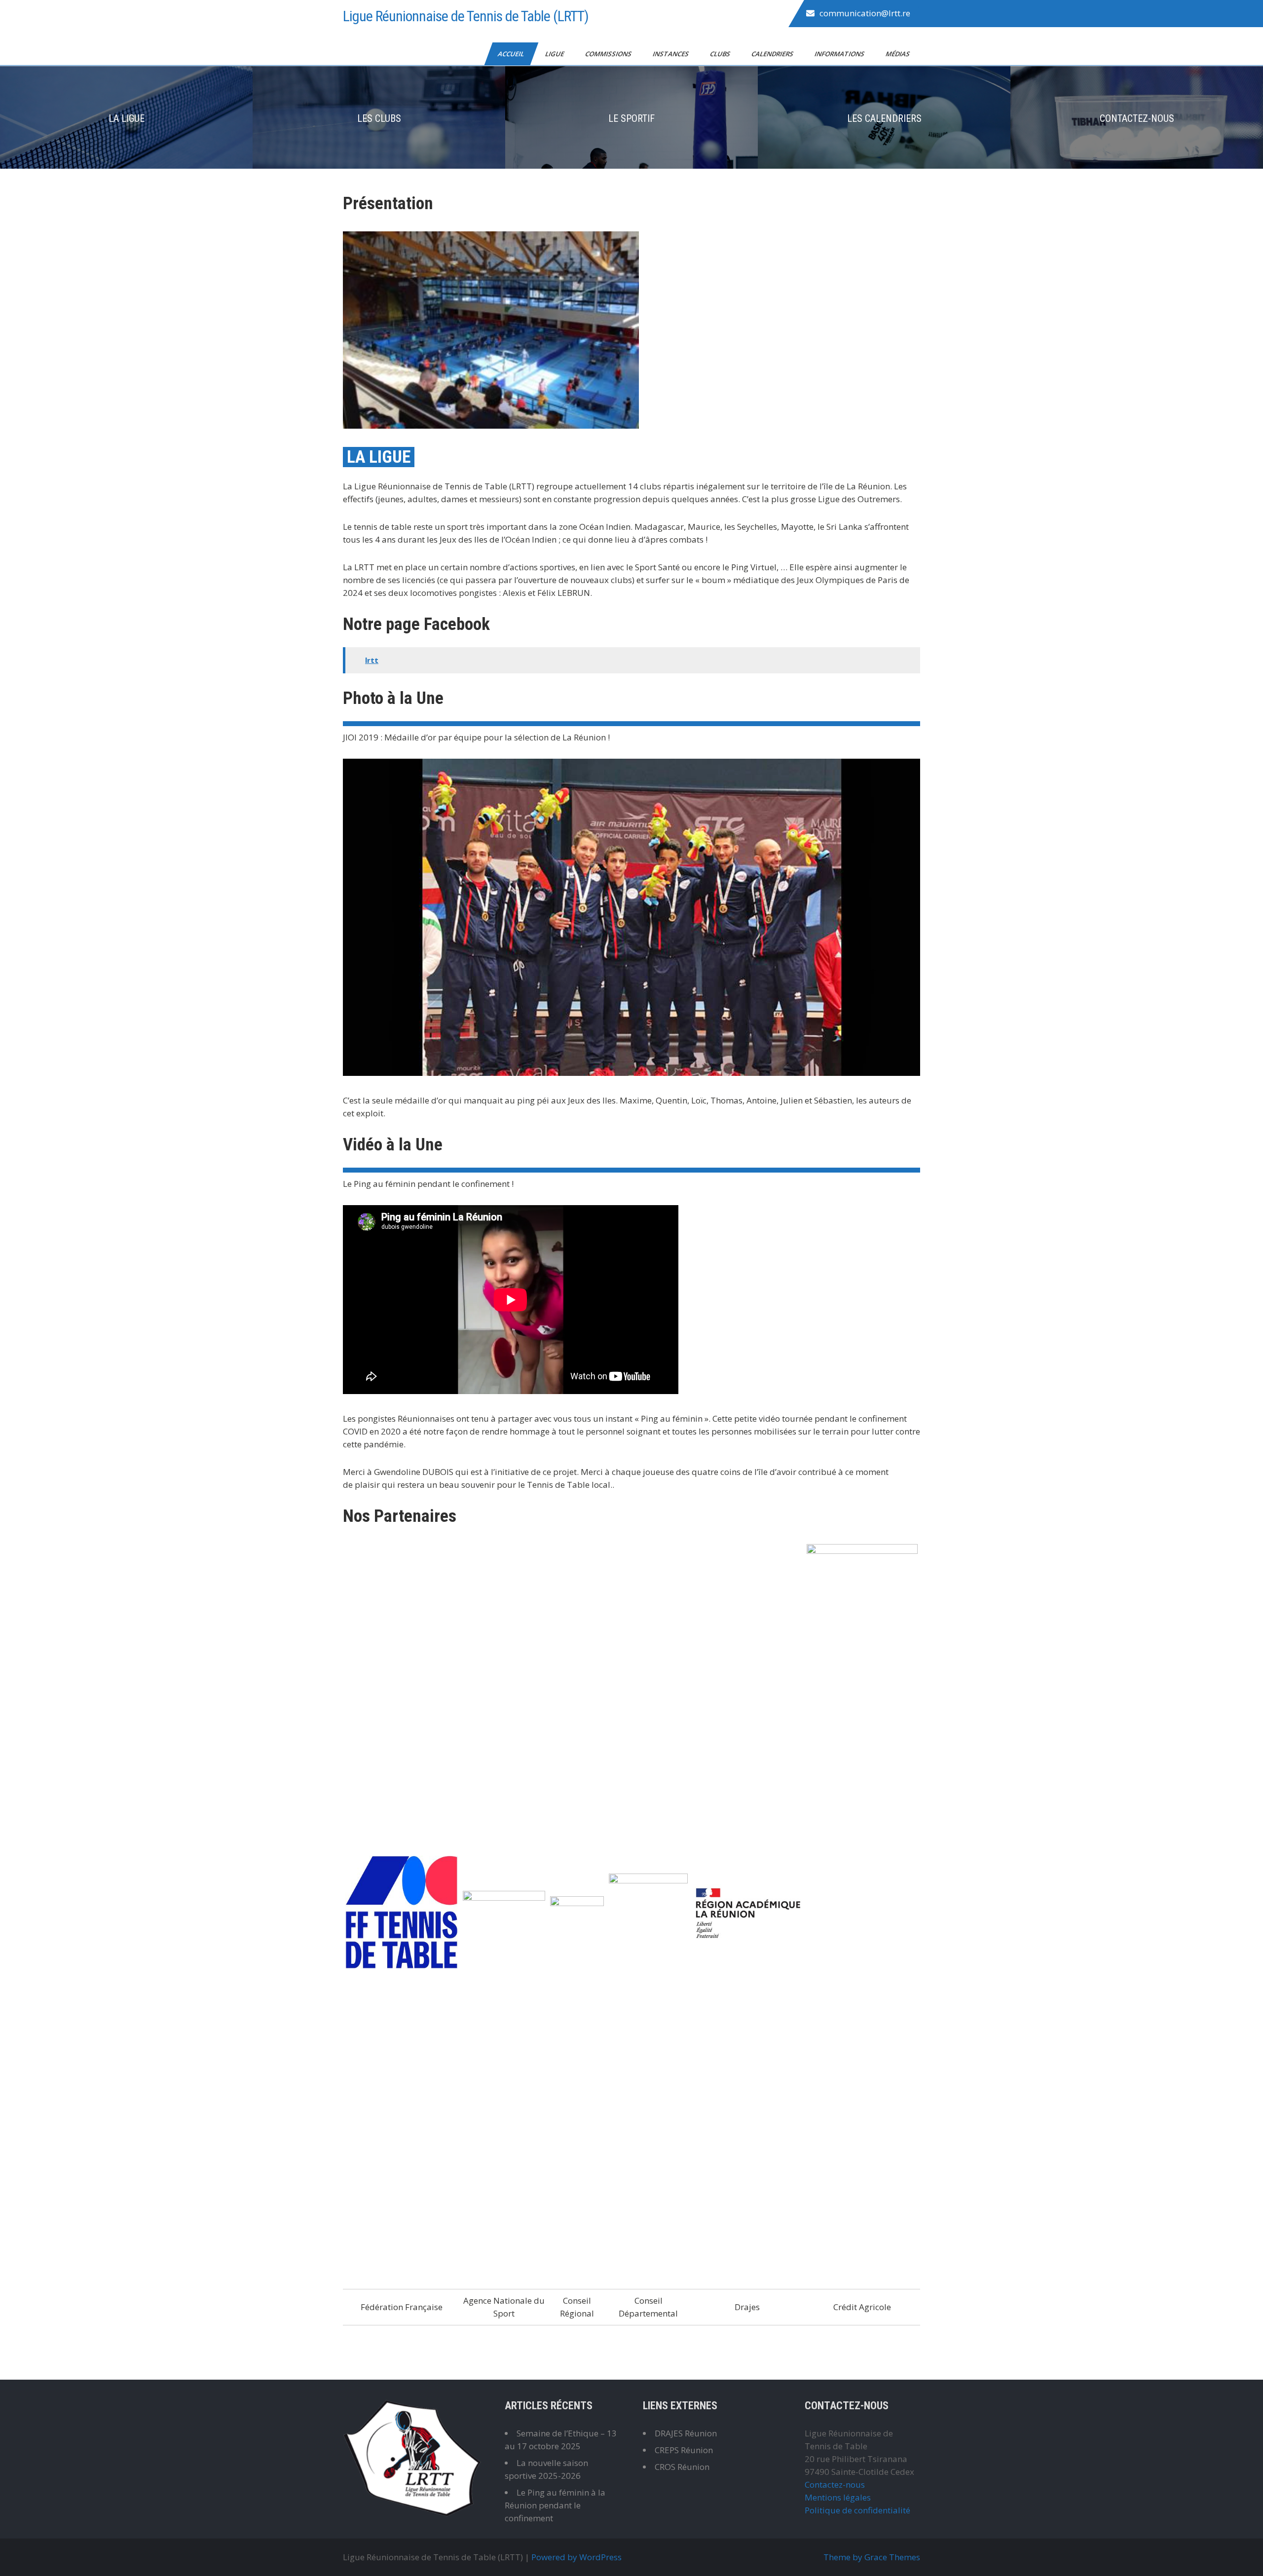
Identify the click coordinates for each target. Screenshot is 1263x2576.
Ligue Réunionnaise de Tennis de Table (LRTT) (466, 16)
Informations (840, 54)
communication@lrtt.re (865, 13)
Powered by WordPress (576, 2557)
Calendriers (773, 54)
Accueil (512, 54)
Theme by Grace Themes (872, 2557)
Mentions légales (838, 2497)
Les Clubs (379, 118)
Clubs (721, 54)
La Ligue (127, 118)
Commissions (609, 54)
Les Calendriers (884, 118)
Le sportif (631, 118)
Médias (898, 54)
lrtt (372, 660)
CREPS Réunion (684, 2450)
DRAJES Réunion (686, 2433)
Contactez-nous (1137, 118)
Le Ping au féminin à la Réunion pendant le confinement (555, 2505)
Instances (671, 54)
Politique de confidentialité (857, 2510)
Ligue (555, 54)
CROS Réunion (682, 2467)
